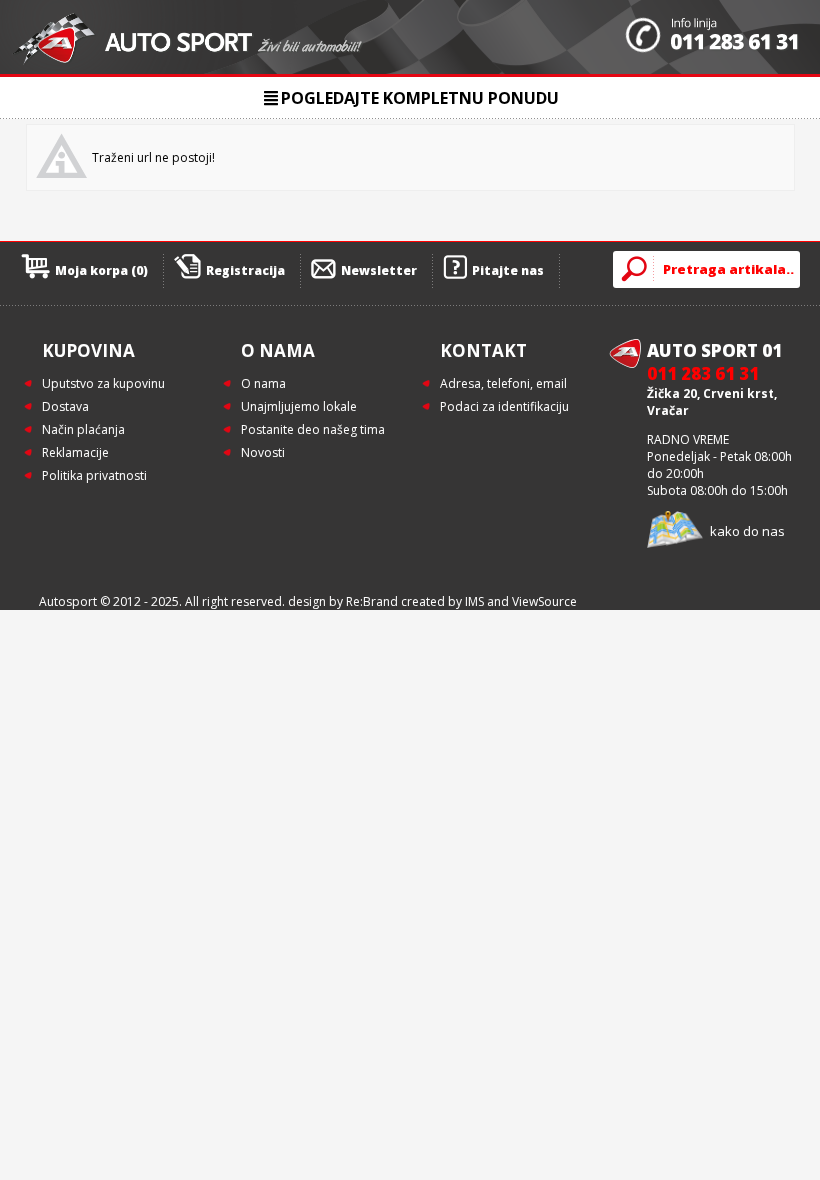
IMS (474, 601)
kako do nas (747, 531)
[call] (712, 37)
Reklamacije (75, 452)
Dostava (65, 406)
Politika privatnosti (94, 475)
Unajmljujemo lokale (299, 406)
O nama (263, 383)
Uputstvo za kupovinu (103, 383)
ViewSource (544, 601)
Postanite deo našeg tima (313, 429)
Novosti (263, 452)
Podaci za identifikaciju (504, 406)
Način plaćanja (83, 429)
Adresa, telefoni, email (503, 383)
